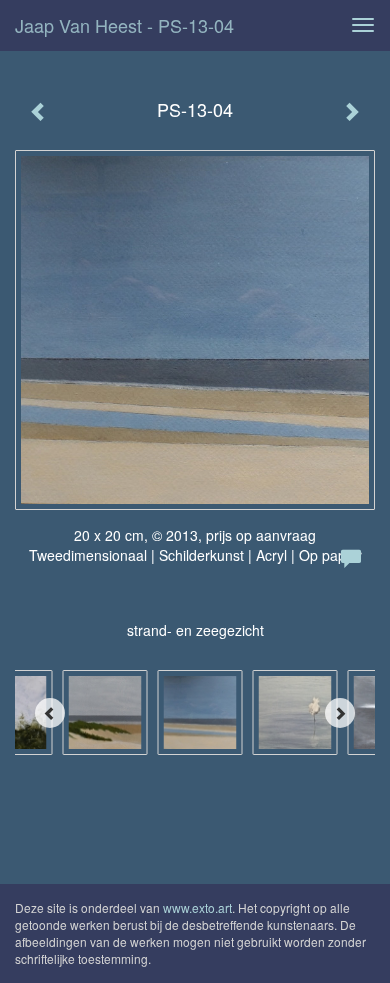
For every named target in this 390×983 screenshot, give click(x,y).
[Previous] (50, 713)
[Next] (340, 713)
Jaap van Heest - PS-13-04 (124, 25)
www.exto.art (197, 907)
